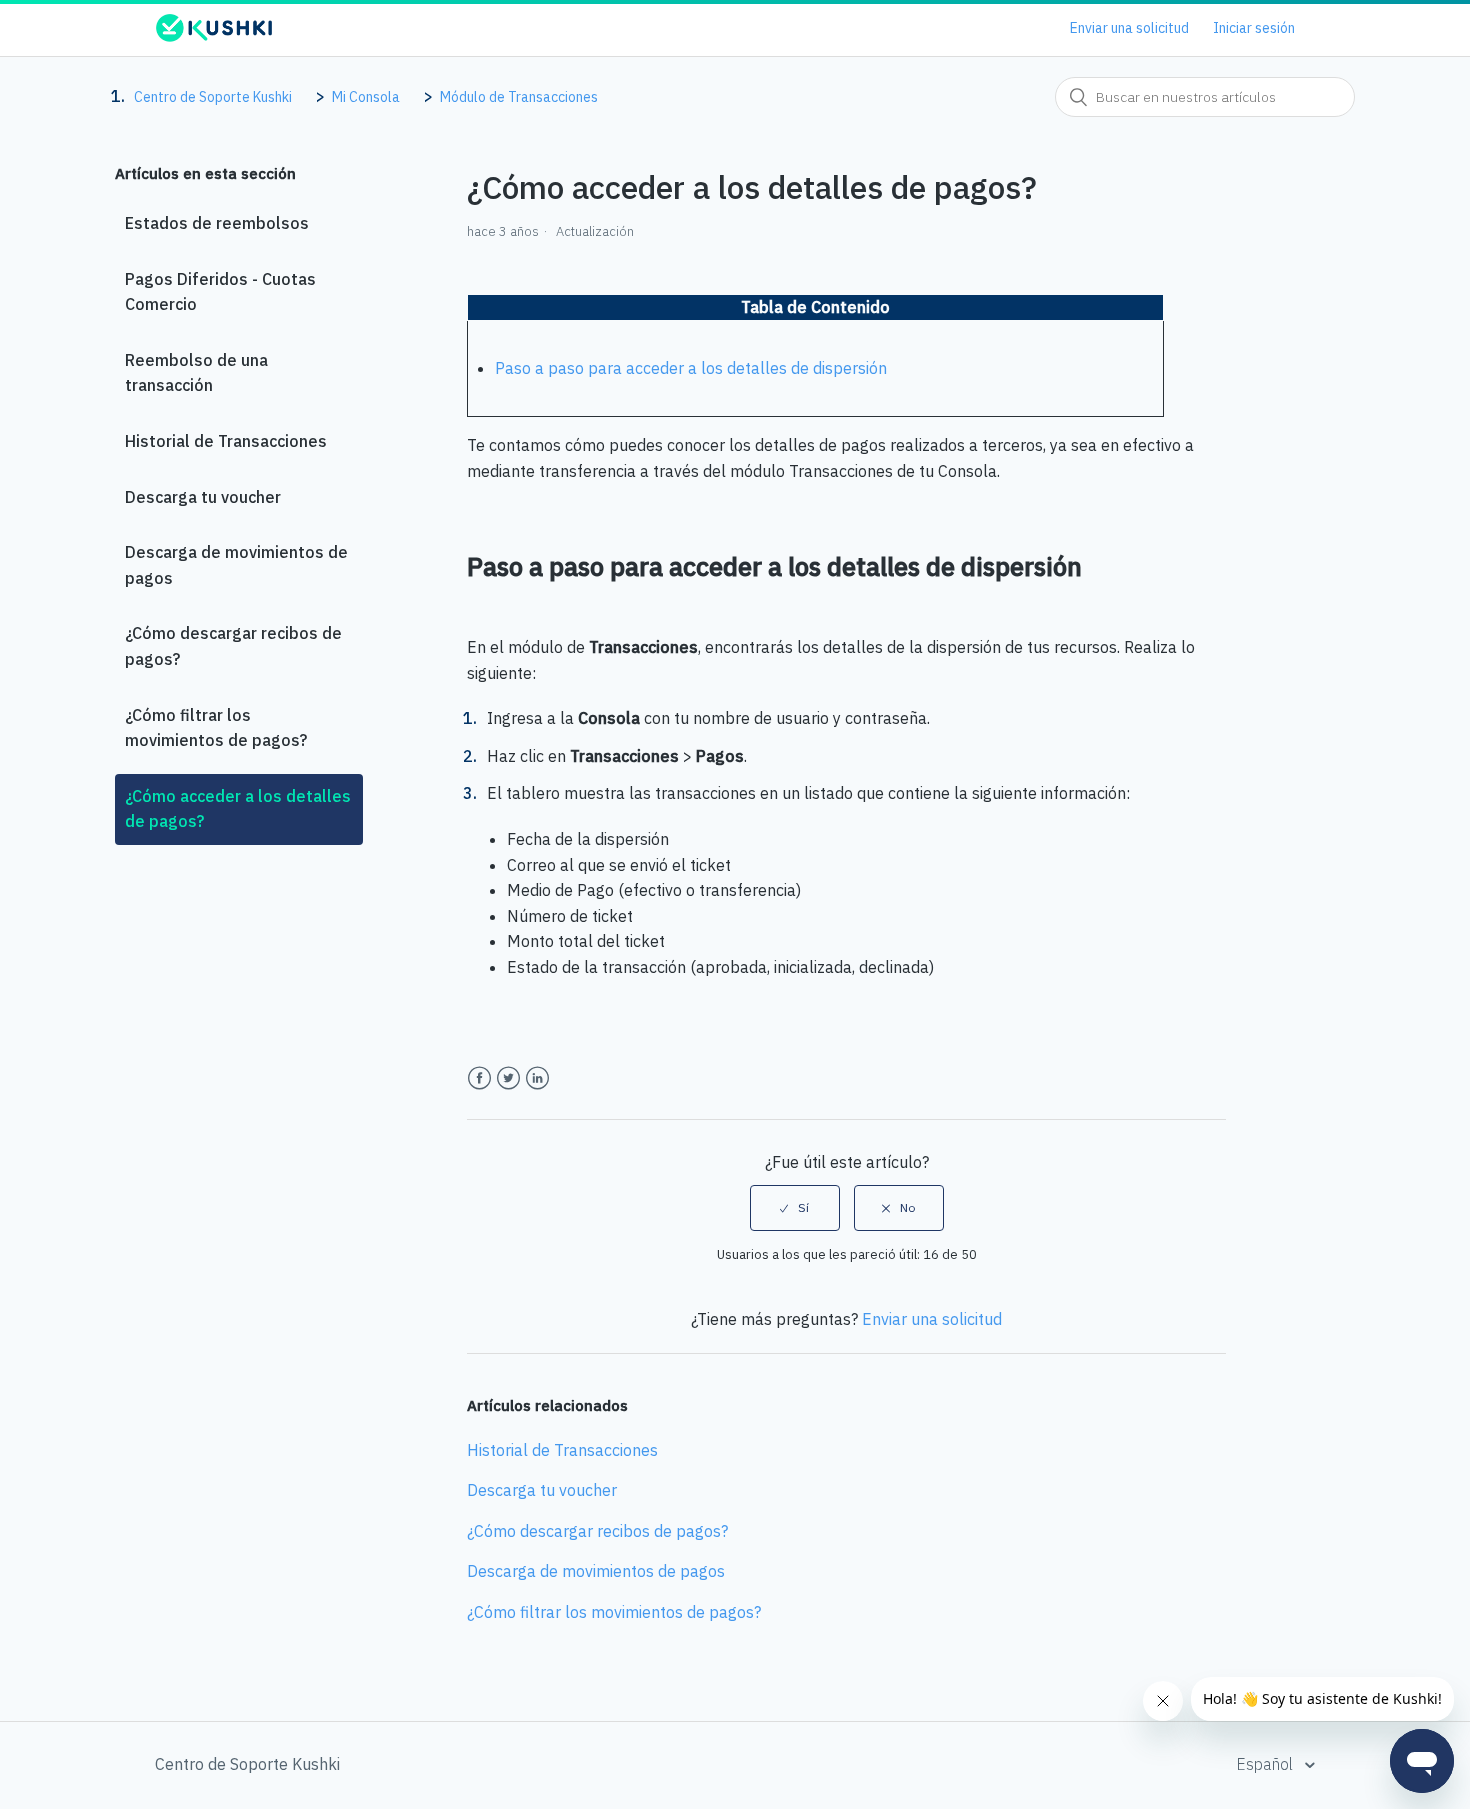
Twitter (508, 1078)
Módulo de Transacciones (519, 97)
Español (1266, 1764)
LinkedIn (537, 1078)
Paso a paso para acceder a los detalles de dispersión (691, 368)
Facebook (479, 1078)
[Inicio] (214, 37)
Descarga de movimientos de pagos (236, 565)
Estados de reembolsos (217, 223)
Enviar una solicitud (1129, 28)
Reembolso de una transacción (196, 373)
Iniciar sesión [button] (1254, 28)
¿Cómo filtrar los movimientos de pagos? (216, 728)
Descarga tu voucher (203, 497)
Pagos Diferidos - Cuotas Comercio (220, 292)
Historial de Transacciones (226, 441)
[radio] (795, 1208)
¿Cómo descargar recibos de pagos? (233, 646)
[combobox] (1205, 97)
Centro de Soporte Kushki (213, 97)
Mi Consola (366, 97)
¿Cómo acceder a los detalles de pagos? (238, 809)
